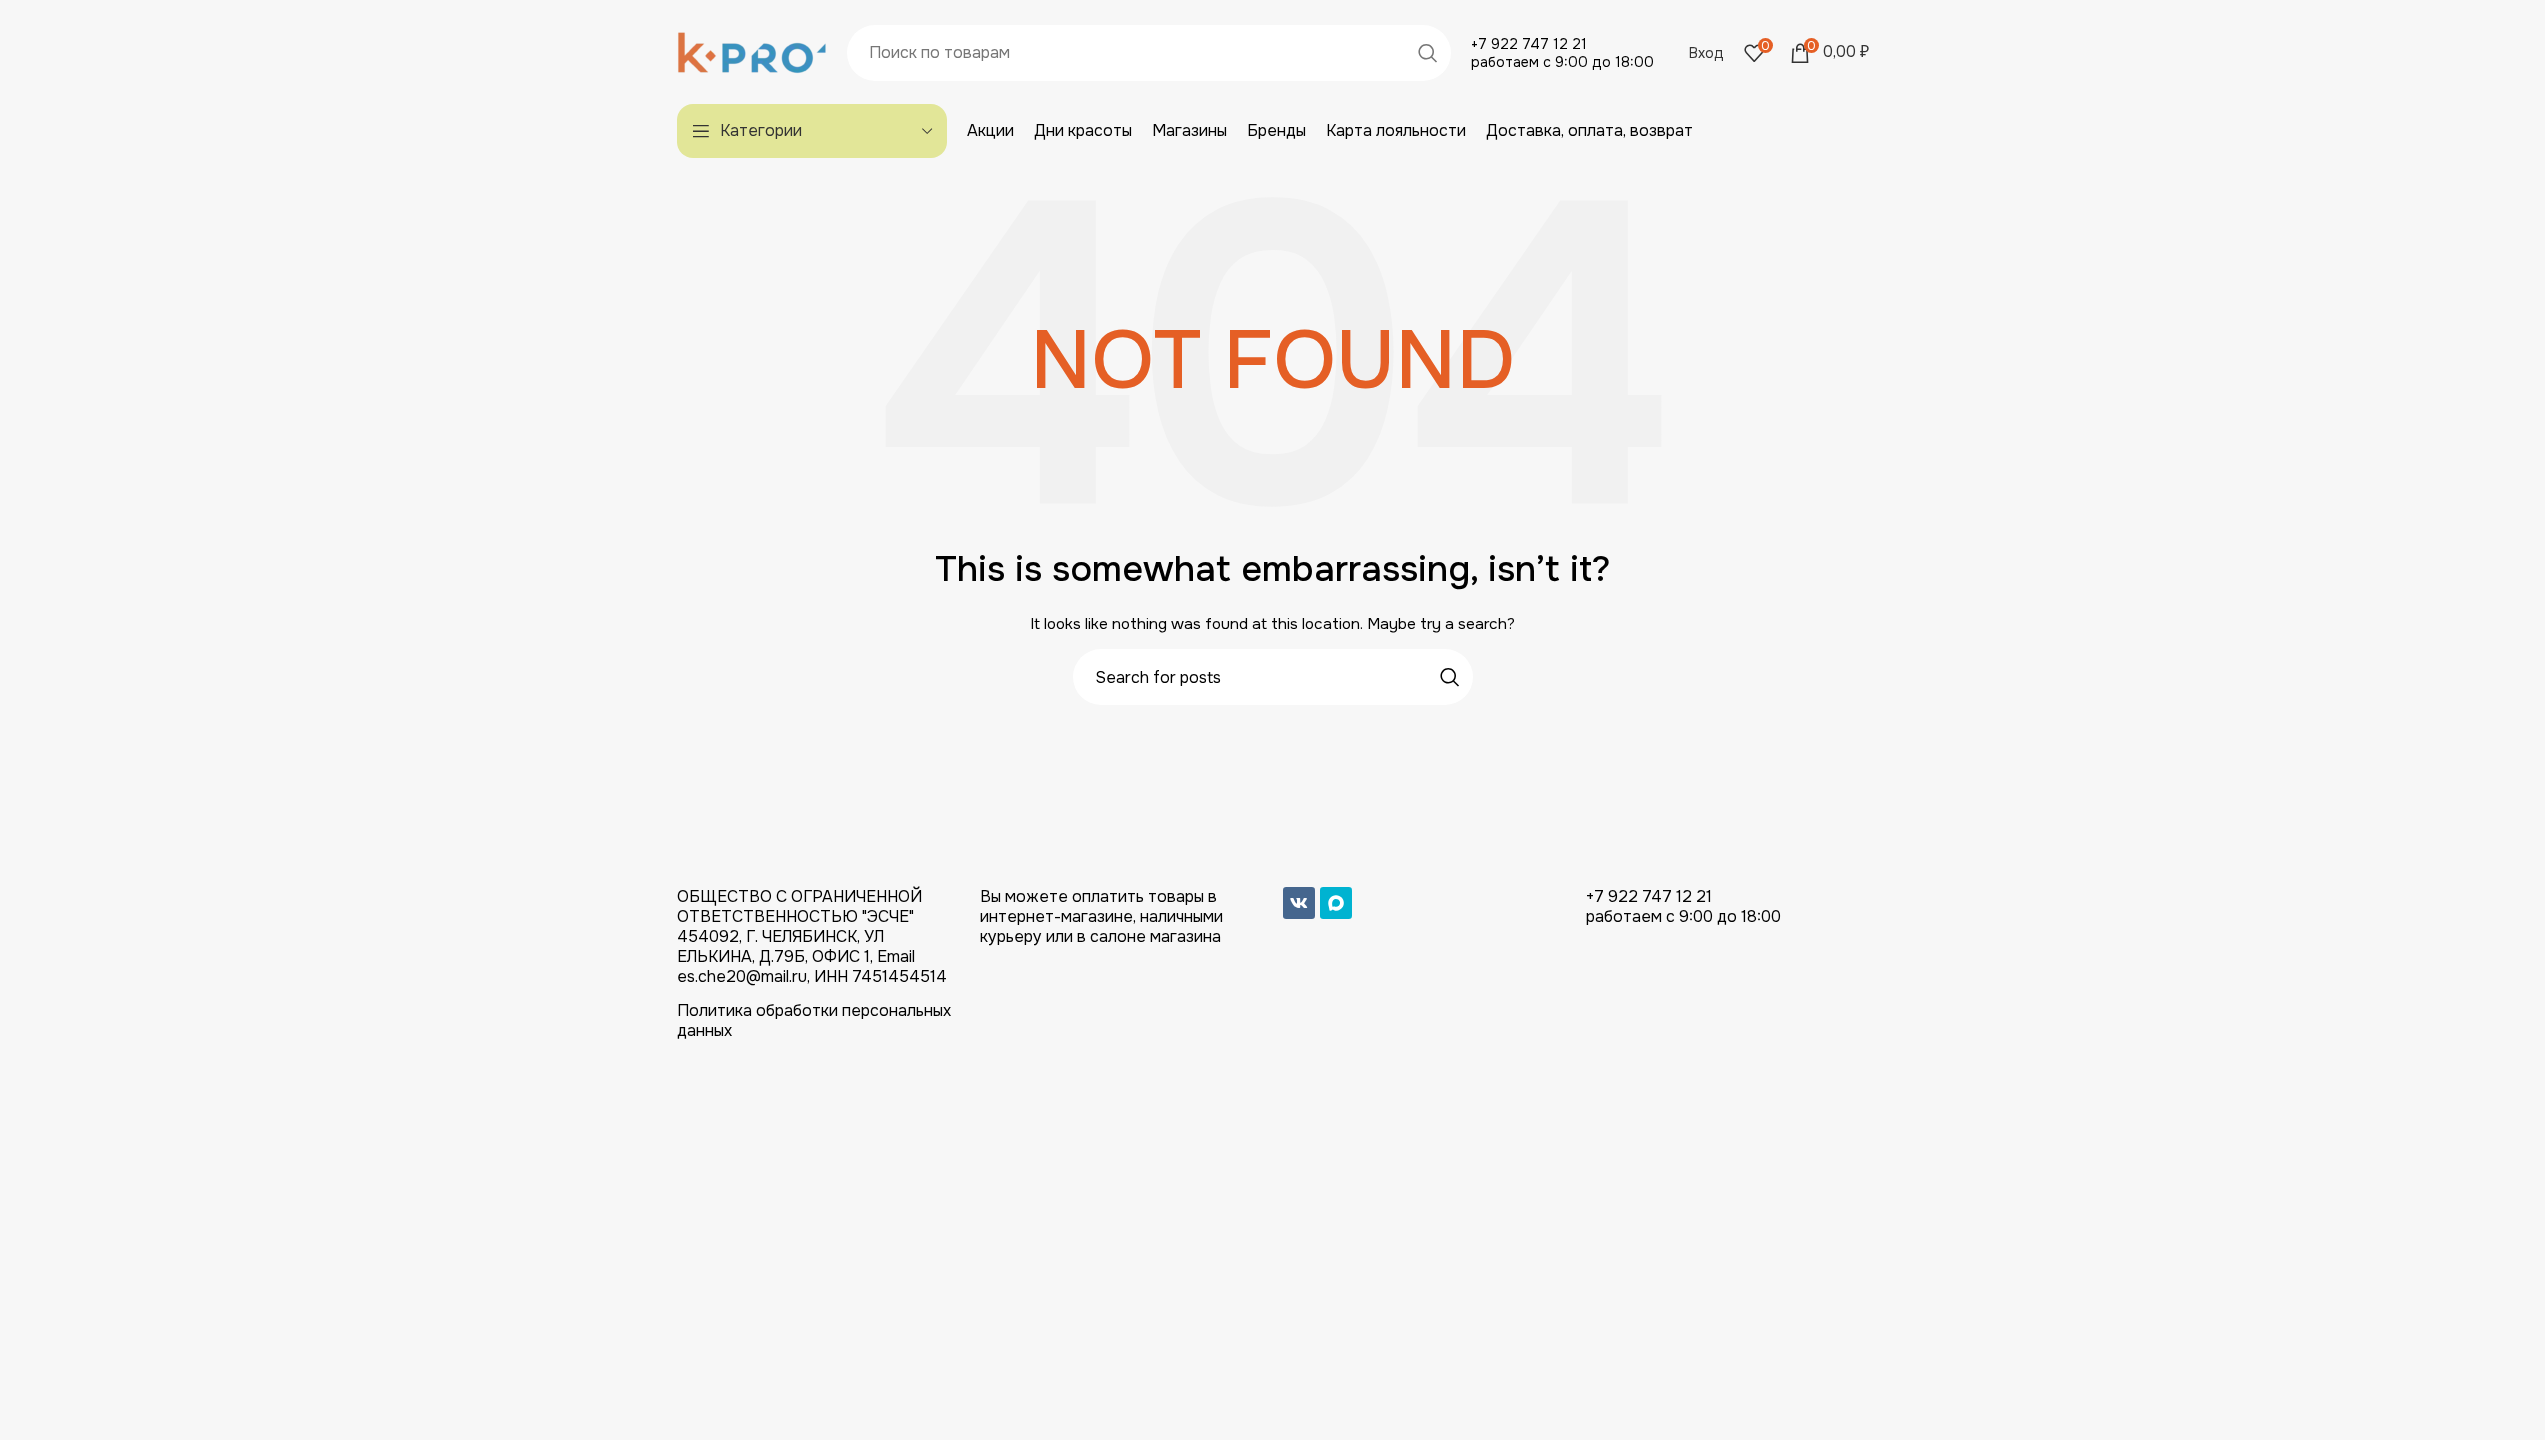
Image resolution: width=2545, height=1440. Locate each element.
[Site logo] (752, 51)
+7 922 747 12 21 (1529, 44)
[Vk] (1299, 903)
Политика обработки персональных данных (814, 1020)
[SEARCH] (1428, 53)
